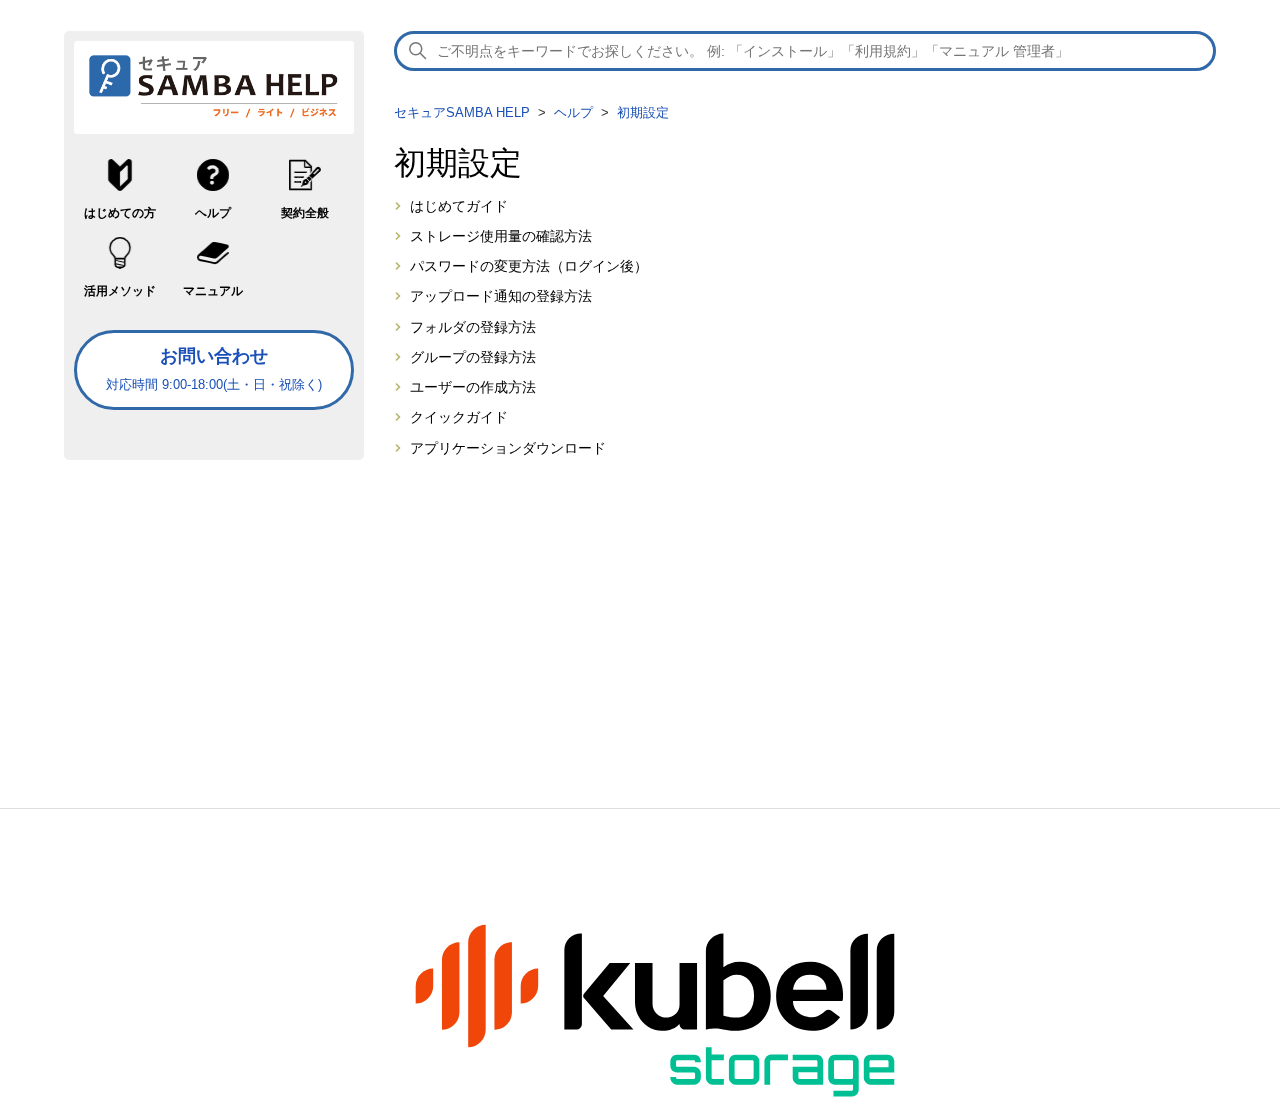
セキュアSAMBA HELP (462, 112)
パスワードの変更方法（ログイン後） (529, 266)
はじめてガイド (459, 206)
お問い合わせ (214, 369)
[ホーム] (214, 117)
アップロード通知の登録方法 (501, 296)
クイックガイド (459, 417)
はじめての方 (120, 213)
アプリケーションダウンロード (508, 448)
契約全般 (305, 213)
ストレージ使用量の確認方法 (501, 236)
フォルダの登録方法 (473, 327)
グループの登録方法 (473, 357)
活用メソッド (120, 291)
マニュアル (213, 291)
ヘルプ (213, 213)
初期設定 (643, 112)
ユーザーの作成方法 (473, 387)
